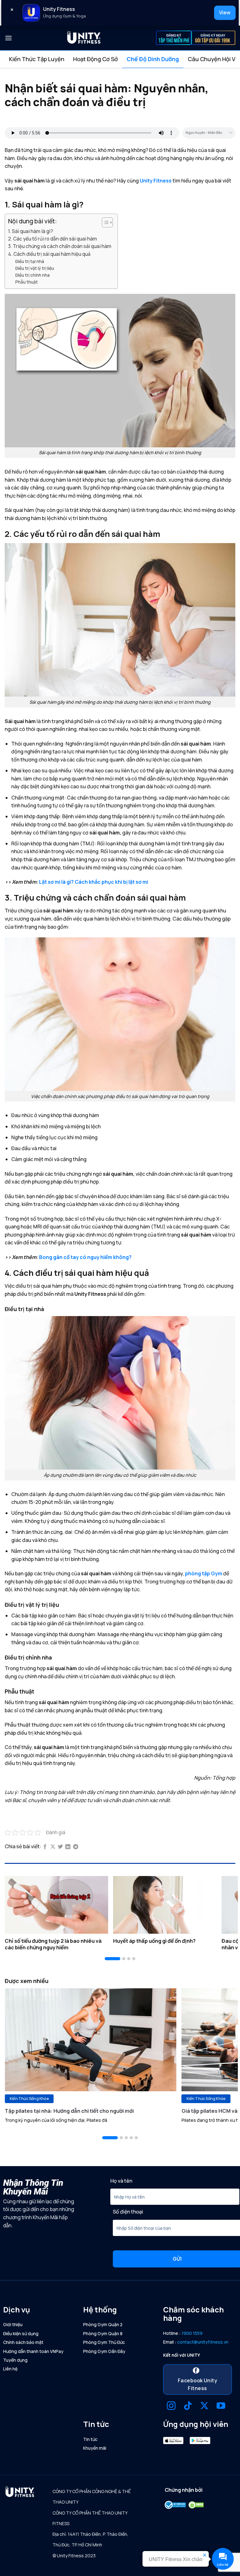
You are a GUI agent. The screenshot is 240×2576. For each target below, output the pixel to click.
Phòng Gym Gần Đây (104, 2351)
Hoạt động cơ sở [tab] (95, 59)
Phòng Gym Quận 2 (103, 2324)
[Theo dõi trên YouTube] (221, 2406)
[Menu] (8, 38)
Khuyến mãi (95, 2448)
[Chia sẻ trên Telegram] (76, 1847)
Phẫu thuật (27, 282)
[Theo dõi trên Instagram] (171, 2406)
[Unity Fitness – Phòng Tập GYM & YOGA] (84, 38)
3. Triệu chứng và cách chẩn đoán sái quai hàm (60, 246)
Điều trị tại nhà (30, 261)
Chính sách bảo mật (23, 2342)
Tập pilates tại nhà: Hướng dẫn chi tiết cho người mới (69, 2111)
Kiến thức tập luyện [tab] (37, 59)
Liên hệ (10, 2369)
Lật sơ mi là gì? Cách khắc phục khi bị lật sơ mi (94, 882)
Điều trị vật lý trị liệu (35, 268)
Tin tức (90, 2439)
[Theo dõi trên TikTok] (188, 2406)
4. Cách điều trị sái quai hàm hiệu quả (49, 254)
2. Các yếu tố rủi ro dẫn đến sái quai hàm (52, 239)
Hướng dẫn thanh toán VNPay (33, 2351)
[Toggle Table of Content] (104, 222)
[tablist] (120, 59)
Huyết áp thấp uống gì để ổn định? (154, 1941)
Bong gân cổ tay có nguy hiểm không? (85, 1257)
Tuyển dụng (15, 2360)
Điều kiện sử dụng (21, 2333)
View (225, 12)
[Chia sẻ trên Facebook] (45, 1847)
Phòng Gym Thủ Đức (104, 2342)
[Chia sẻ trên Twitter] (60, 1847)
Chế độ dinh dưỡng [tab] (153, 59)
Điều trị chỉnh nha (32, 275)
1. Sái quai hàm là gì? (31, 231)
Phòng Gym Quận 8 (103, 2333)
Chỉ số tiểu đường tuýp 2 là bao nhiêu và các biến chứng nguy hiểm (53, 1944)
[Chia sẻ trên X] (53, 1847)
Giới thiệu (13, 2324)
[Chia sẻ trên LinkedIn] (68, 1847)
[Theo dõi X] (204, 2406)
